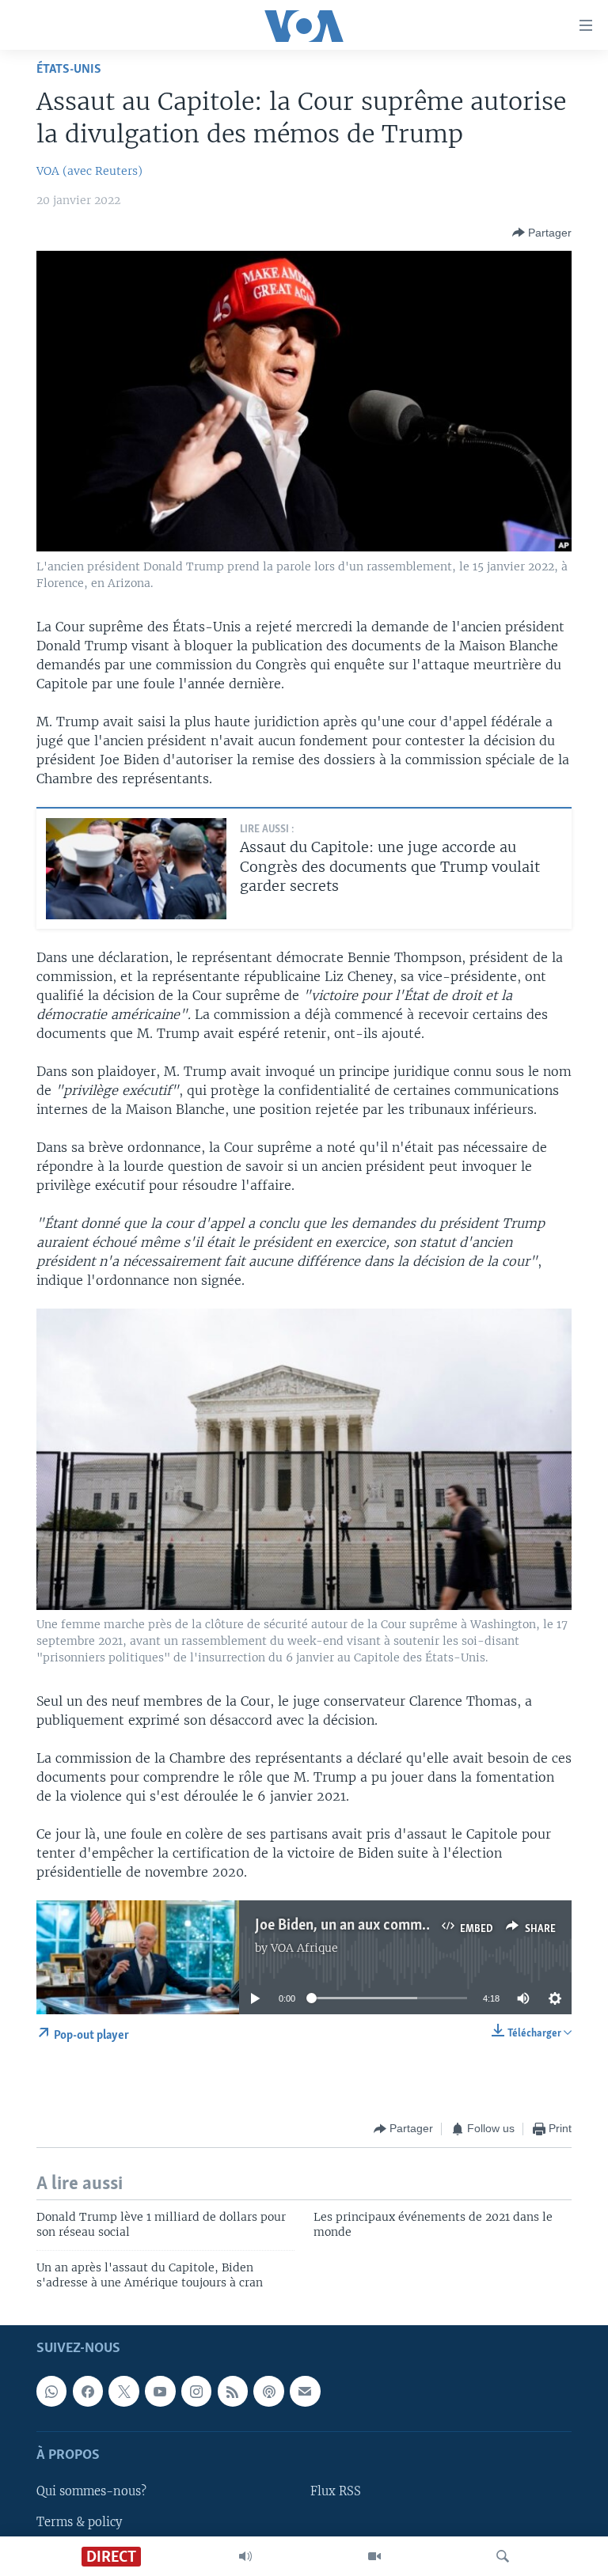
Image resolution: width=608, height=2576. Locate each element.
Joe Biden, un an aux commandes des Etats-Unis (403, 1926)
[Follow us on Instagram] (196, 2392)
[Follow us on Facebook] (88, 2392)
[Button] (542, 233)
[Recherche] (503, 2556)
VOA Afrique (304, 1948)
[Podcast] (268, 2392)
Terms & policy (79, 2522)
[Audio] (245, 2556)
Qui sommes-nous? (91, 2492)
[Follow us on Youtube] (160, 2392)
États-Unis (69, 69)
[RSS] (233, 2392)
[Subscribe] (305, 2392)
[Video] (374, 2556)
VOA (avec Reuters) (89, 171)
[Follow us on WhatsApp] (51, 2392)
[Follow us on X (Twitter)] (123, 2392)
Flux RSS (336, 2492)
